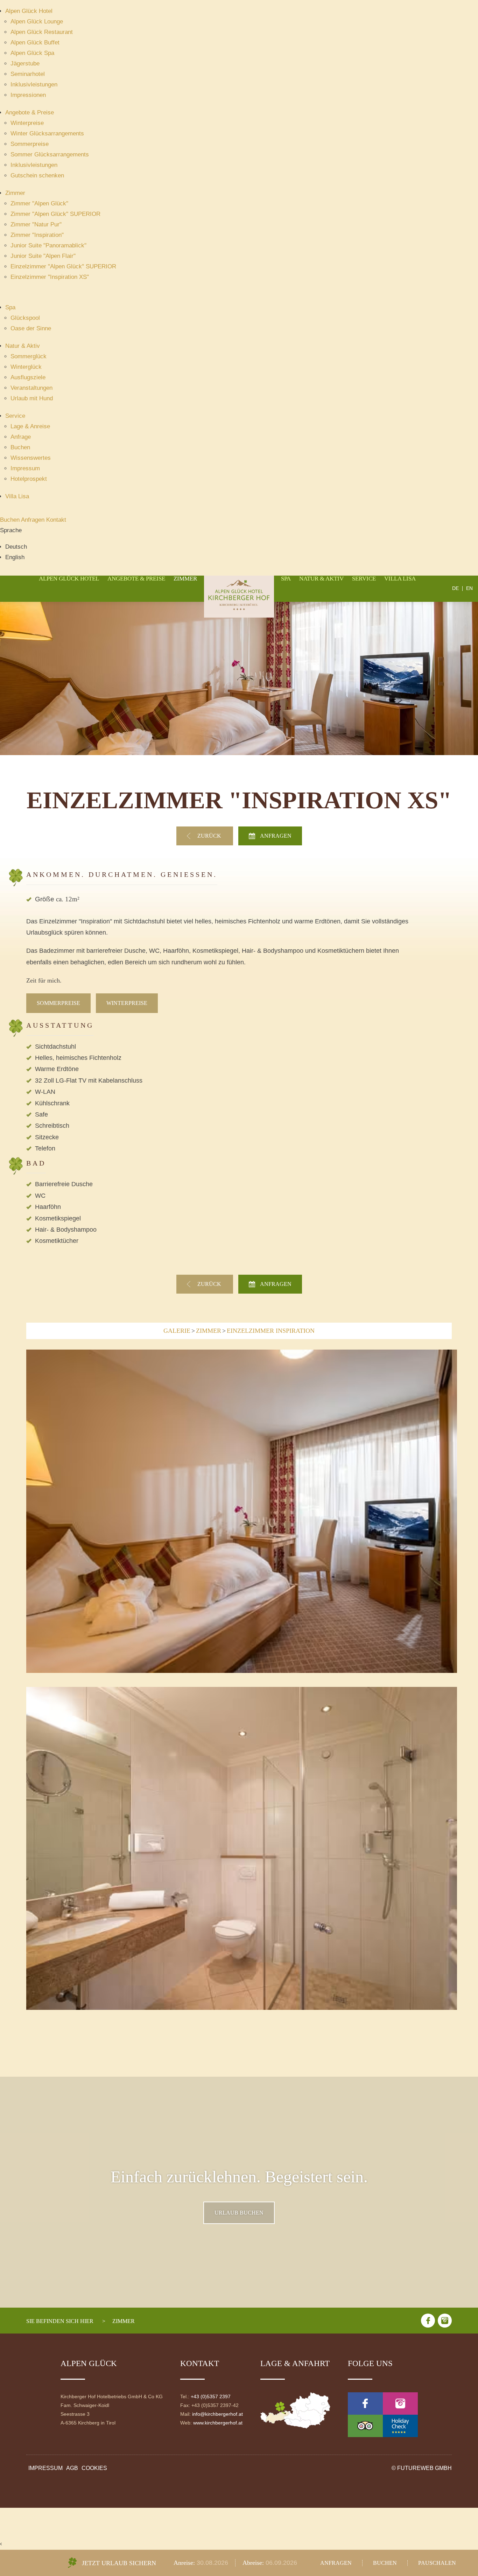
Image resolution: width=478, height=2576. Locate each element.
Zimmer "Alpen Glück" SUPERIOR (55, 214)
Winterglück (26, 367)
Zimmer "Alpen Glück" (39, 203)
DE (455, 589)
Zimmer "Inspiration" (37, 235)
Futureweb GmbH (424, 2468)
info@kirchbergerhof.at (217, 2414)
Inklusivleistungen (34, 85)
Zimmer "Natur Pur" (36, 224)
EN (469, 589)
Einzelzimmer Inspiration (271, 1331)
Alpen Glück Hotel (29, 11)
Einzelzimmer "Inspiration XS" (50, 277)
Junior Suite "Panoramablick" (48, 245)
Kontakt (56, 520)
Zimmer (15, 193)
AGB (72, 2468)
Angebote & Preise (30, 112)
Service (15, 416)
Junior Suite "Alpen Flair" (43, 256)
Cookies (94, 2468)
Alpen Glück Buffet (35, 43)
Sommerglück (29, 356)
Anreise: (185, 2563)
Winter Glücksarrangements (47, 133)
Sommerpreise (30, 144)
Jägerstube (25, 64)
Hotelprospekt (29, 479)
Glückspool (25, 318)
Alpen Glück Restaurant (42, 32)
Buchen (20, 447)
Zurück (210, 836)
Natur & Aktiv (23, 346)
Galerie (177, 1331)
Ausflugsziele (28, 377)
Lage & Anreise (30, 426)
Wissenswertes (31, 458)
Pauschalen (437, 2563)
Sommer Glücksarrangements (50, 154)
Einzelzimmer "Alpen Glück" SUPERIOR (63, 266)
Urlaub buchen (239, 2213)
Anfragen (34, 520)
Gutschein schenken (37, 175)
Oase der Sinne (31, 328)
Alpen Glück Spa (32, 53)
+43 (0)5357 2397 (211, 2396)
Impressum (25, 468)
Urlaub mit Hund (32, 398)
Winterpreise (27, 123)
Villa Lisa (17, 496)
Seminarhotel (28, 74)
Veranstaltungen (31, 388)
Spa (10, 307)
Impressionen (28, 95)
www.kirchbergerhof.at (218, 2423)
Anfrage (21, 437)
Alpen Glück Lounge (37, 22)
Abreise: (254, 2563)
